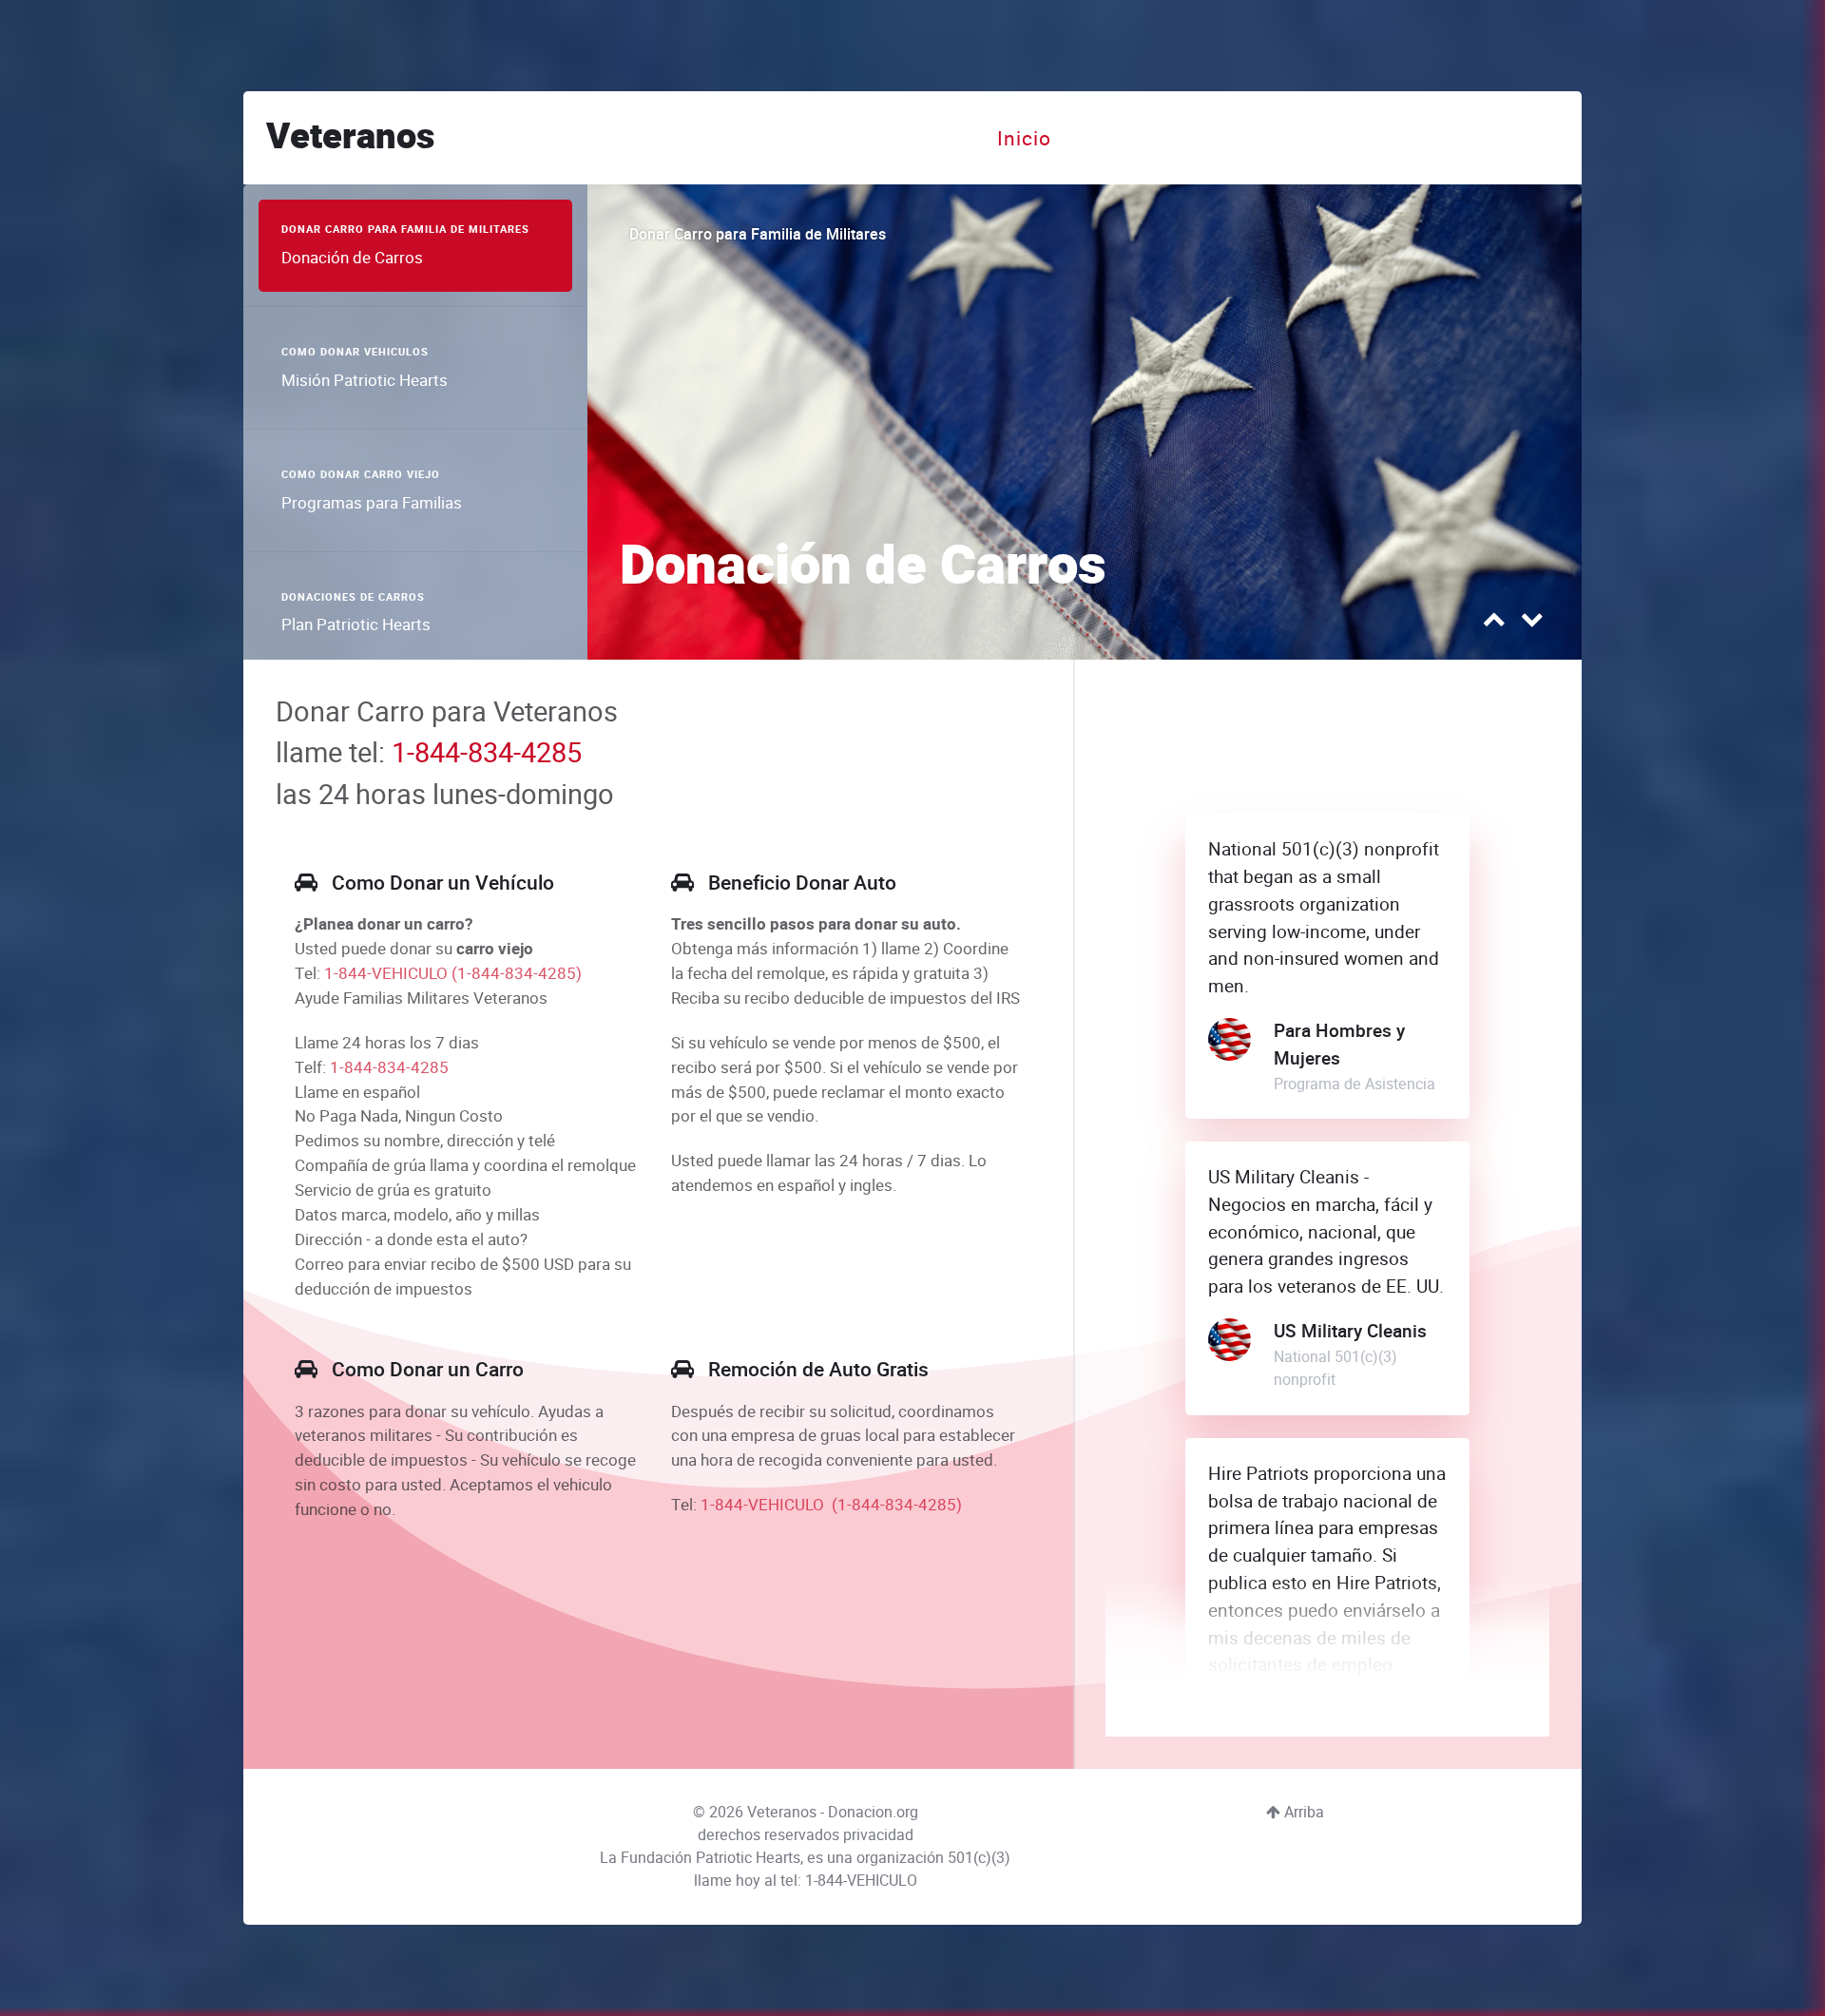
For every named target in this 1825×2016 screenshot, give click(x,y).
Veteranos (350, 137)
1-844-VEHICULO (386, 973)
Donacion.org (873, 1812)
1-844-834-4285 (487, 753)
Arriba (1302, 1812)
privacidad (878, 1835)
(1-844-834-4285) (517, 973)
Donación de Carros (863, 567)
